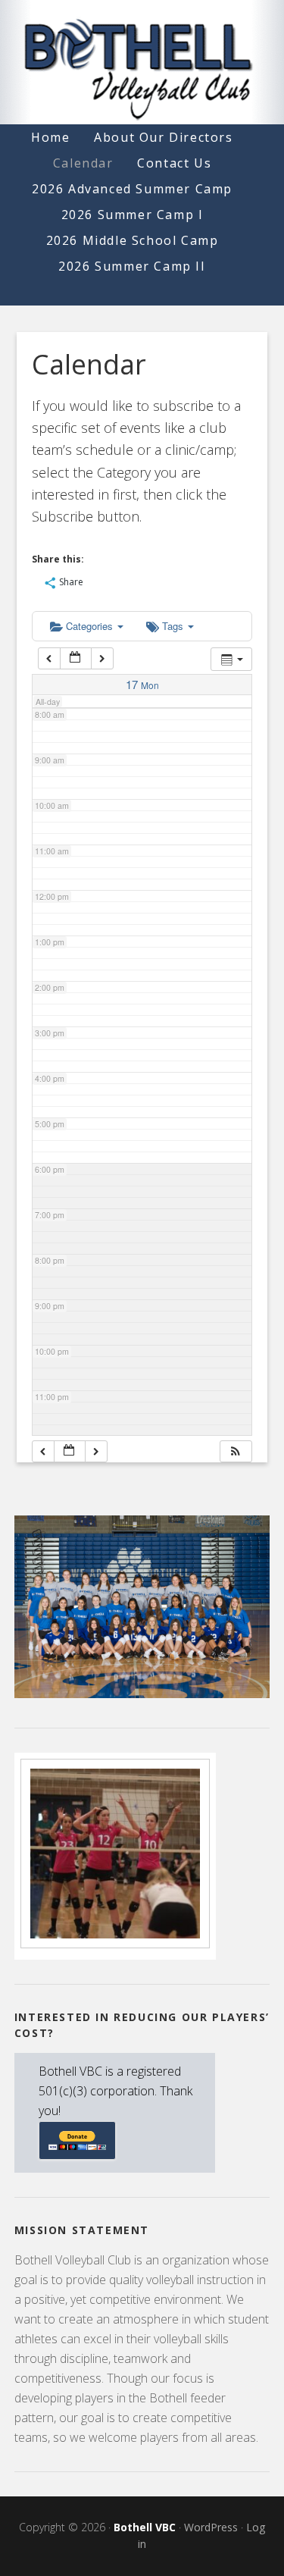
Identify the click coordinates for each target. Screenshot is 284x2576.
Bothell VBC (145, 2527)
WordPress (211, 2527)
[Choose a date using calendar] (76, 658)
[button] (236, 1451)
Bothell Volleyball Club (142, 62)
